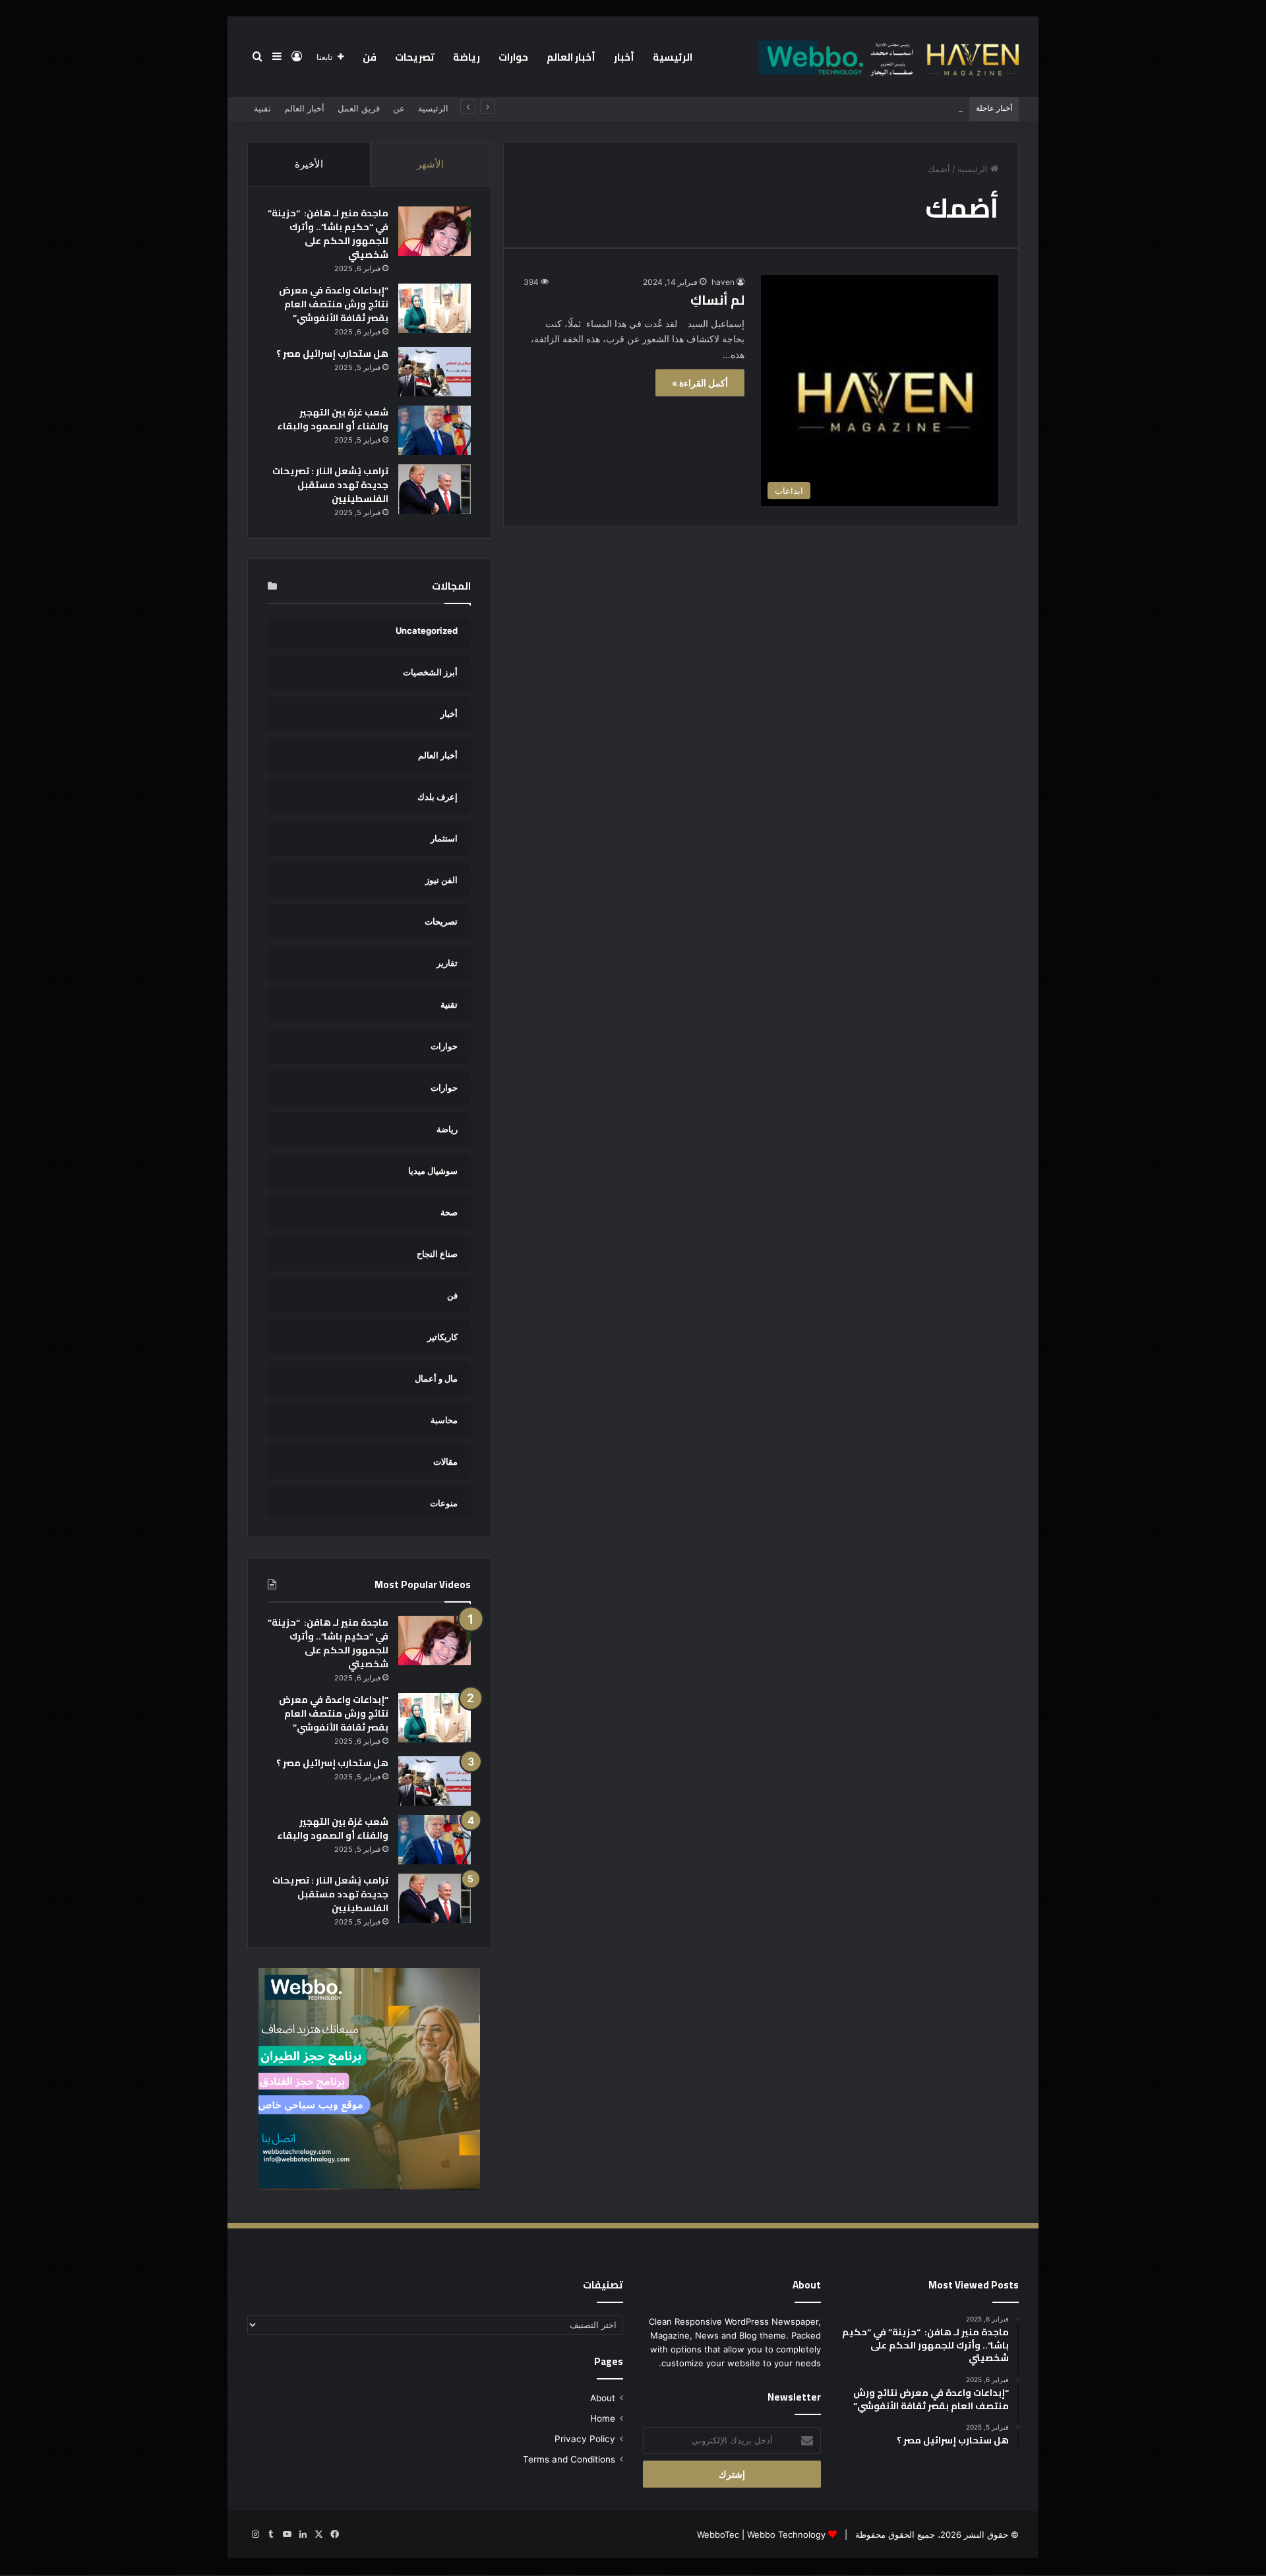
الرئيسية (673, 57)
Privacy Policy (585, 2439)
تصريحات (415, 57)
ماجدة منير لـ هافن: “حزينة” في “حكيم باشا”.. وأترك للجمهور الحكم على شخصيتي (328, 234)
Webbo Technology (786, 2534)
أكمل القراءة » (700, 383)
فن (370, 57)
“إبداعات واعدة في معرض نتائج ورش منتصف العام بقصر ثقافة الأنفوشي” (334, 304)
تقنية (262, 108)
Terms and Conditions (569, 2459)
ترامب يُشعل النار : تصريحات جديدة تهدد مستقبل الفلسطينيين (330, 485)
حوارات (513, 57)
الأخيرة (309, 164)
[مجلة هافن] (887, 57)
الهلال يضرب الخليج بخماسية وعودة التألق (888, 108)
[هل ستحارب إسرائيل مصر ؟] (435, 372)
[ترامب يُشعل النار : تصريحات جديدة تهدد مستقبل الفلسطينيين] (435, 489)
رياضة (467, 57)
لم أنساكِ (717, 300)
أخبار (624, 57)
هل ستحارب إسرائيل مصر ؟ (332, 353)
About (603, 2398)
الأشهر (430, 164)
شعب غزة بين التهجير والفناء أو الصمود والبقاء (333, 419)
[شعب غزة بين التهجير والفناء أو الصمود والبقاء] (435, 430)
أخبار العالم (571, 57)
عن (399, 108)
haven (723, 282)
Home (603, 2418)
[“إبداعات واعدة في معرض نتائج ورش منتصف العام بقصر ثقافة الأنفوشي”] (435, 308)
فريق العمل (359, 108)
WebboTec (718, 2534)
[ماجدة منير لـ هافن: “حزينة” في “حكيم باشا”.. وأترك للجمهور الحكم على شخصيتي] (435, 231)
